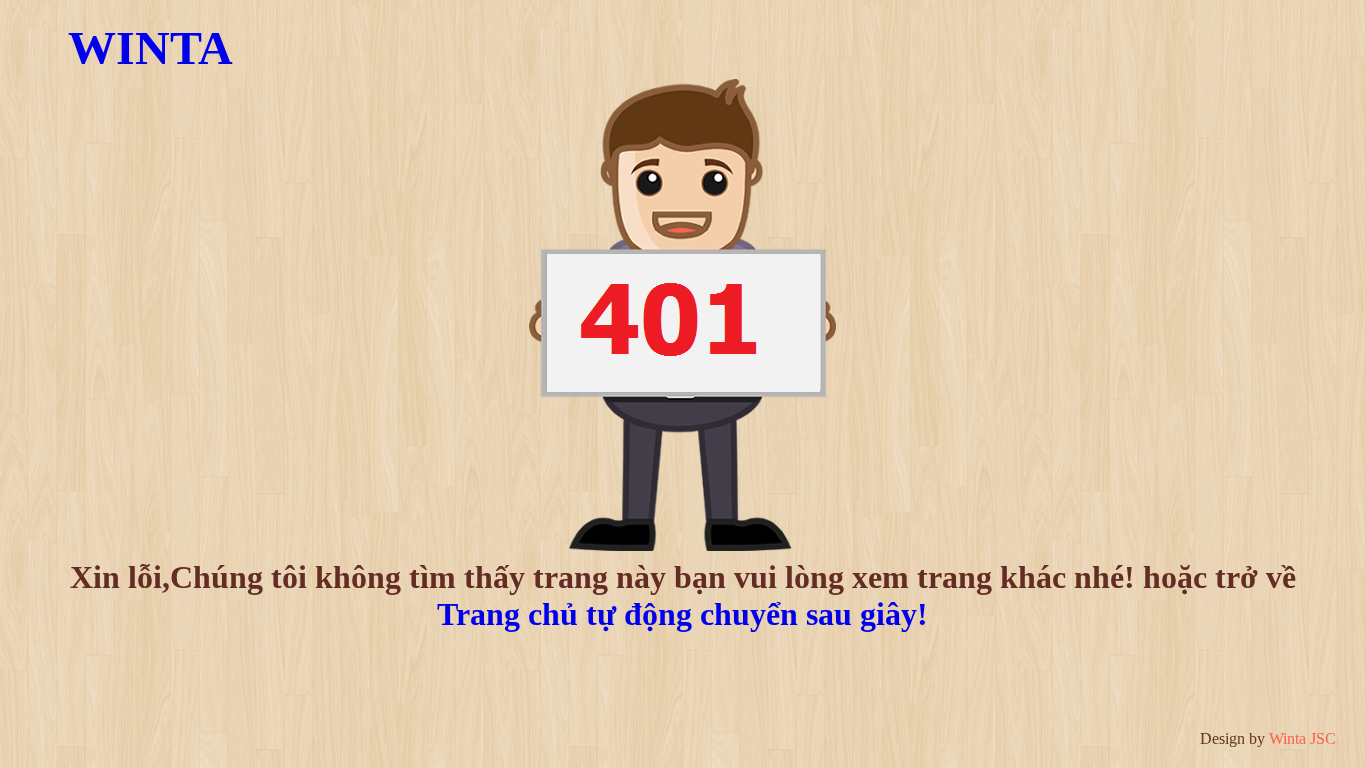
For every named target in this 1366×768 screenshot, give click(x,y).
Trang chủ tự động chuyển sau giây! (682, 614)
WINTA (150, 47)
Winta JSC (1302, 738)
